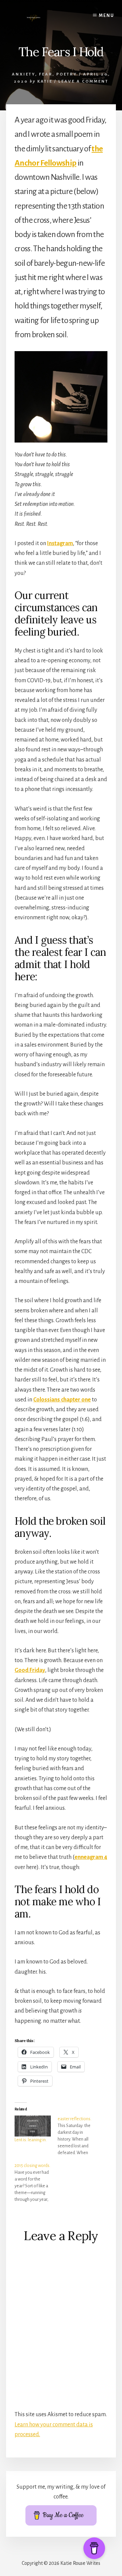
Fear (46, 74)
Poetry (67, 74)
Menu (107, 16)
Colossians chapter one (62, 1400)
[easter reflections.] (79, 2136)
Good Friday (30, 1670)
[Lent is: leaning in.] (33, 2126)
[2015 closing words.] (36, 2183)
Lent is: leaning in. (31, 2140)
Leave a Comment (83, 81)
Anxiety (24, 74)
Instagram (60, 543)
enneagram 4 (91, 1857)
